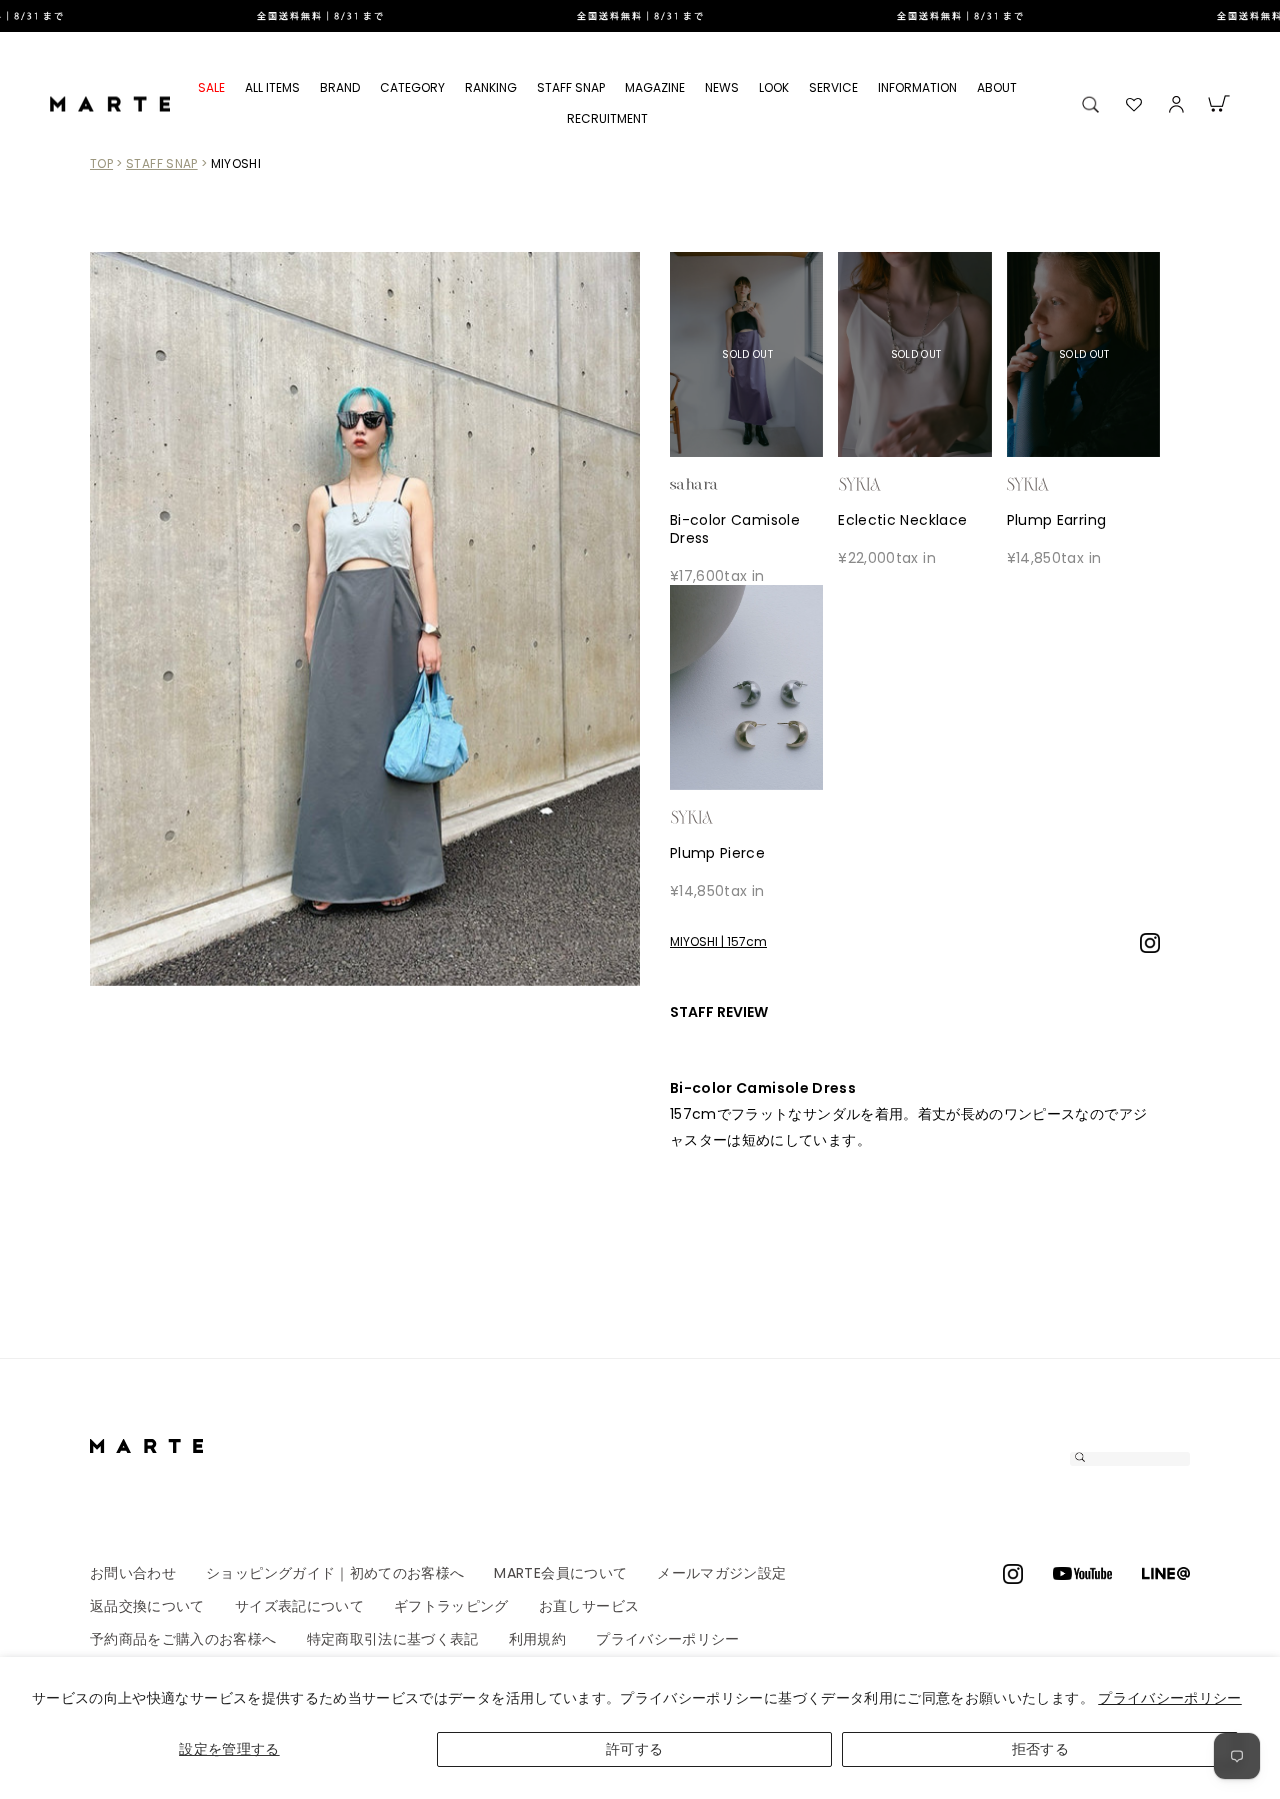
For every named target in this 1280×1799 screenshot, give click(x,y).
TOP (101, 163)
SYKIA (893, 484)
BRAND (340, 87)
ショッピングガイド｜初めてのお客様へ (335, 1573)
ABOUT (997, 87)
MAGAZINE (655, 87)
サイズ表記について (299, 1606)
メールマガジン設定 (721, 1573)
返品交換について (147, 1606)
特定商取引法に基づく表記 (393, 1639)
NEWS (722, 87)
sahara (725, 484)
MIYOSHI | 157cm (718, 941)
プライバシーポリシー (1170, 1698)
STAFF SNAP (571, 87)
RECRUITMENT (607, 118)
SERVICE (833, 87)
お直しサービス (589, 1606)
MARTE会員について (560, 1573)
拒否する (1040, 1749)
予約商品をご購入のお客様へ (183, 1639)
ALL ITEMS (272, 87)
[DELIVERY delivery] (640, 16)
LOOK (774, 87)
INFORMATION (917, 87)
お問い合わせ (133, 1573)
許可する (634, 1749)
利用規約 (537, 1639)
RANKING (491, 87)
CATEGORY (412, 87)
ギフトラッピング (451, 1606)
